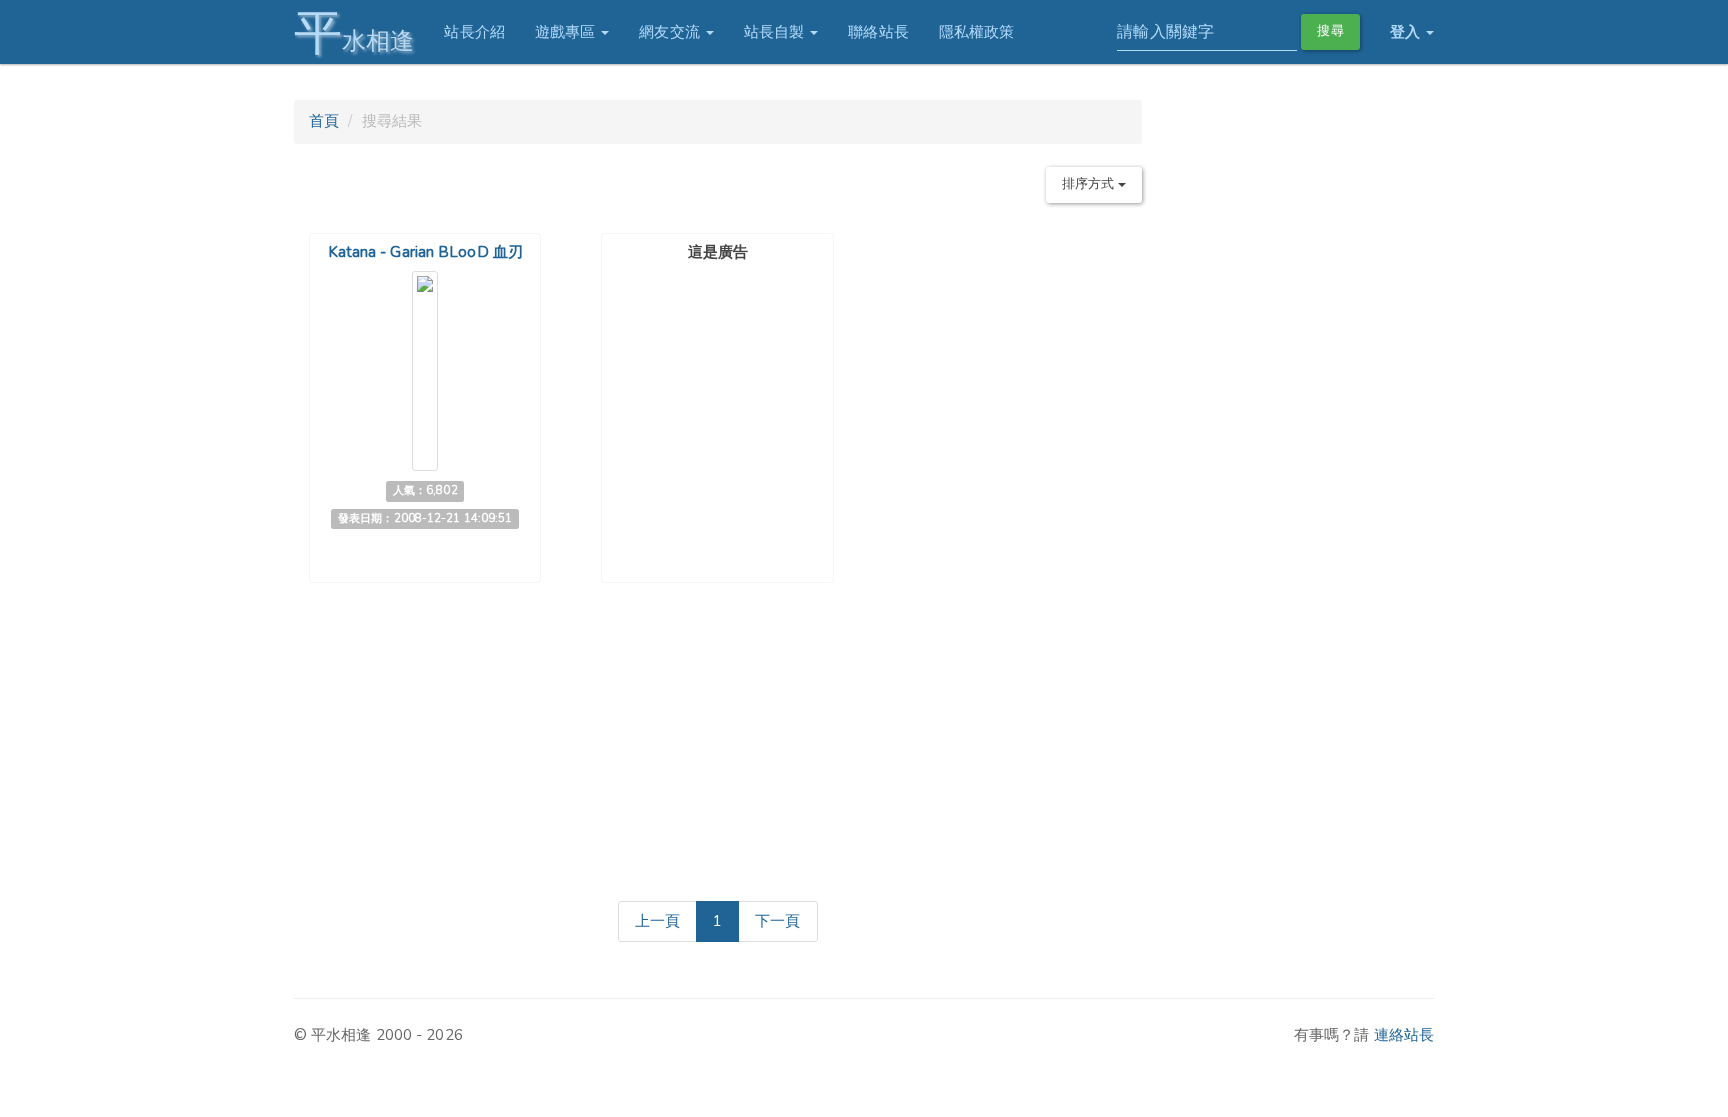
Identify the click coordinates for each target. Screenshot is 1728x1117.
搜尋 (1330, 31)
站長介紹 (474, 32)
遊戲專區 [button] (567, 32)
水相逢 (354, 32)
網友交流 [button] (671, 32)
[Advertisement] (718, 394)
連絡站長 (1404, 1035)
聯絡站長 (878, 32)
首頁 (324, 121)
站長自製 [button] (776, 32)
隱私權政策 (977, 32)
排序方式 (1090, 184)
